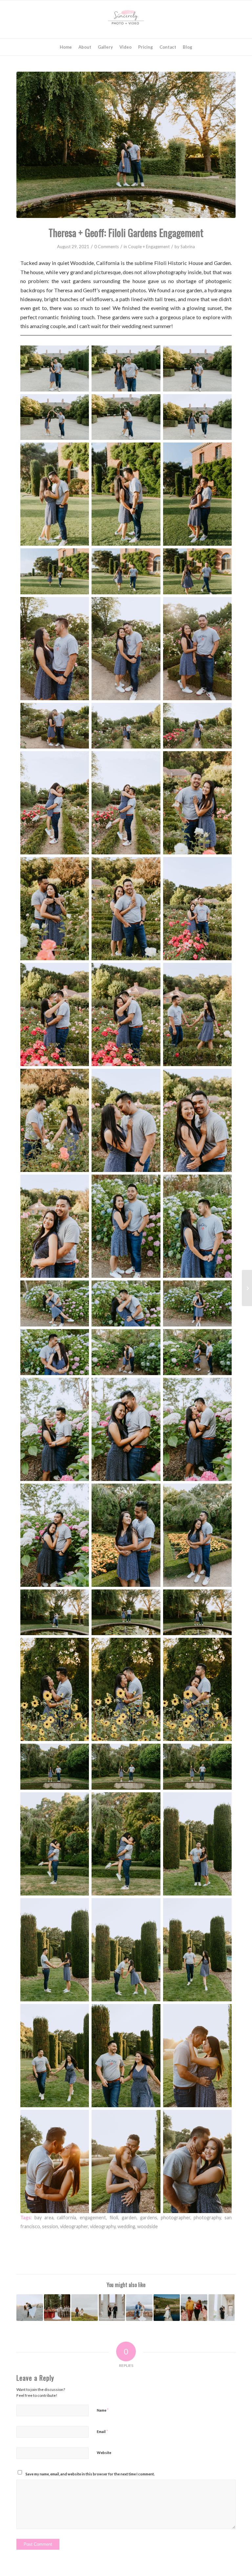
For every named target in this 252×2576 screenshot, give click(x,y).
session (50, 2226)
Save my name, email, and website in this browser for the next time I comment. (90, 2474)
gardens (149, 2218)
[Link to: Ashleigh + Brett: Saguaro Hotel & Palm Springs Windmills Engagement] (30, 2308)
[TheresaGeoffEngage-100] (126, 145)
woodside (147, 2226)
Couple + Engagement (149, 247)
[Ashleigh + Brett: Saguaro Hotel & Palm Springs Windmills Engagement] (247, 1288)
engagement (93, 2218)
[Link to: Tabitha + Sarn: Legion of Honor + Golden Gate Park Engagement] (112, 2308)
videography (103, 2226)
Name (103, 2410)
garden (129, 2218)
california (66, 2218)
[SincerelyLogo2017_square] (126, 19)
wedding (126, 2226)
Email (102, 2431)
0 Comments (106, 247)
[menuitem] (66, 47)
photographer (176, 2218)
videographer (74, 2226)
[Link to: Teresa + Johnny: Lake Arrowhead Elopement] (139, 2308)
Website (104, 2453)
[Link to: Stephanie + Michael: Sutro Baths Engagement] (167, 2308)
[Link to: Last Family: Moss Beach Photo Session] (194, 2308)
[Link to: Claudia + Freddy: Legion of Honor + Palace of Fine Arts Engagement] (222, 2308)
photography (207, 2218)
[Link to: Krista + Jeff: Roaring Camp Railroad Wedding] (57, 2308)
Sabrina (188, 247)
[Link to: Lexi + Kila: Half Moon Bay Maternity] (84, 2308)
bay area (44, 2218)
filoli (114, 2218)
